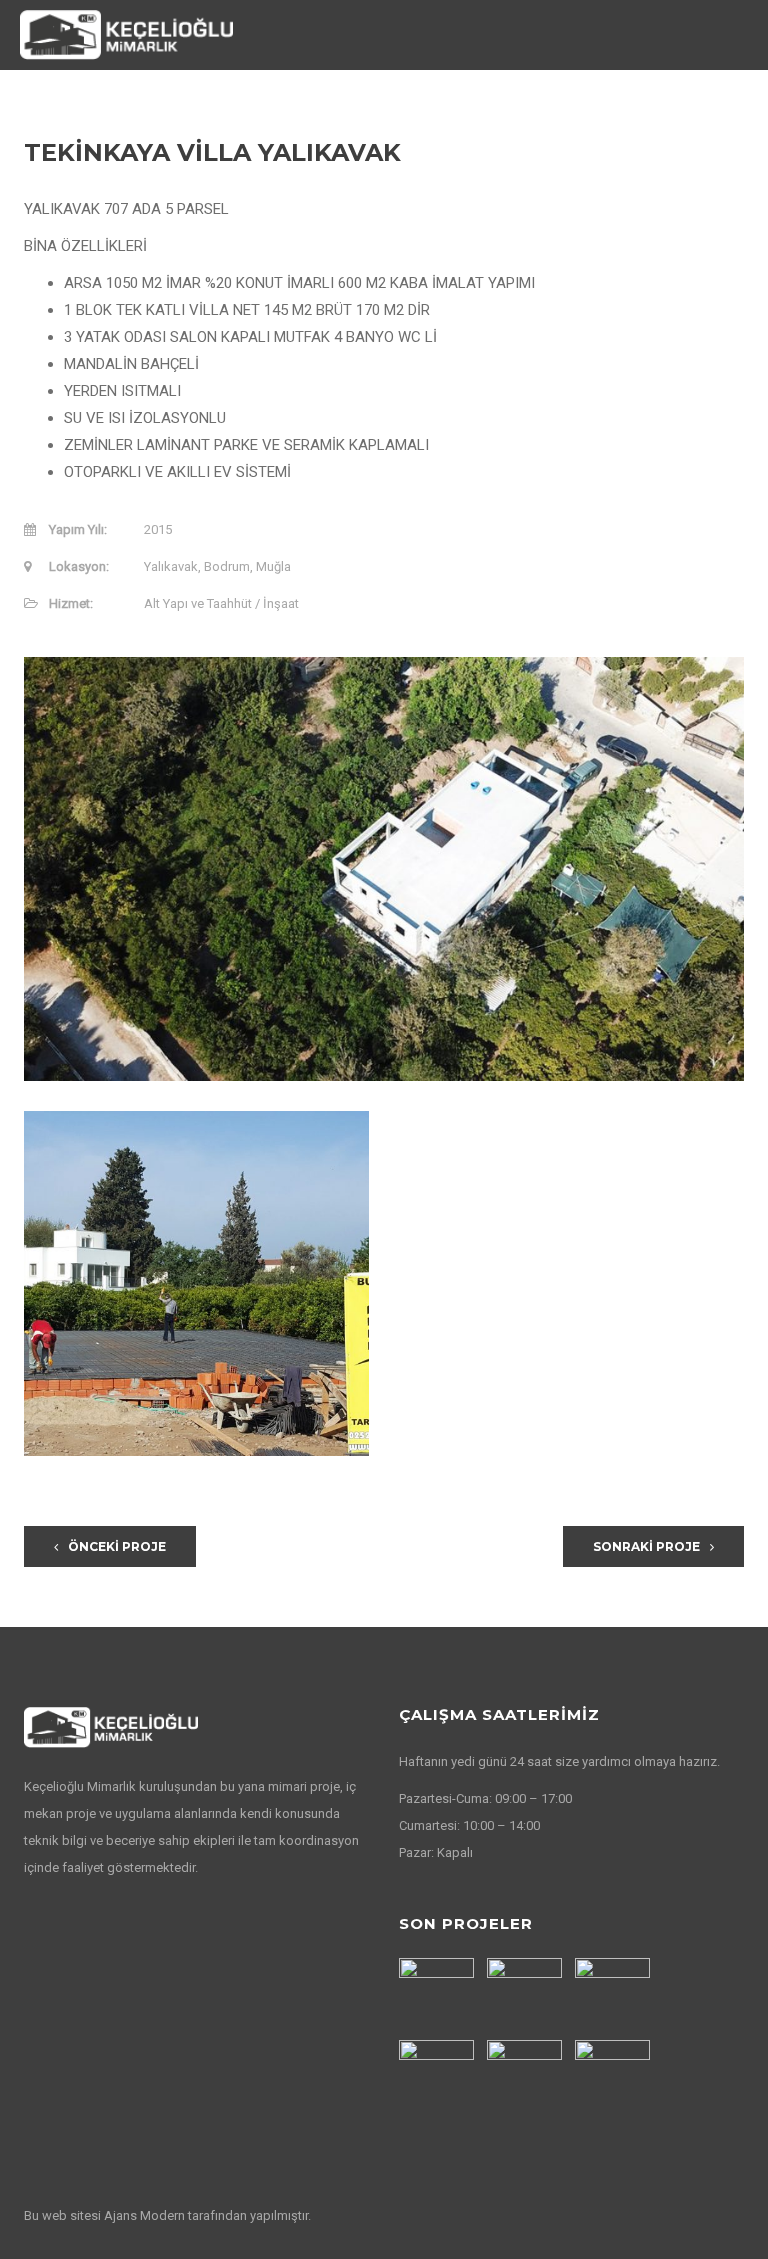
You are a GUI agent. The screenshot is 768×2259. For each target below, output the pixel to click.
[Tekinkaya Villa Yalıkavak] (439, 2077)
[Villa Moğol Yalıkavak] (439, 1995)
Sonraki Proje (646, 1546)
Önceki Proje (117, 1546)
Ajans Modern (146, 2215)
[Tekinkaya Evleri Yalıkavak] (615, 1995)
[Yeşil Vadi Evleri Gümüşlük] (527, 2077)
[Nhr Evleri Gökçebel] (527, 1995)
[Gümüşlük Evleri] (615, 2077)
